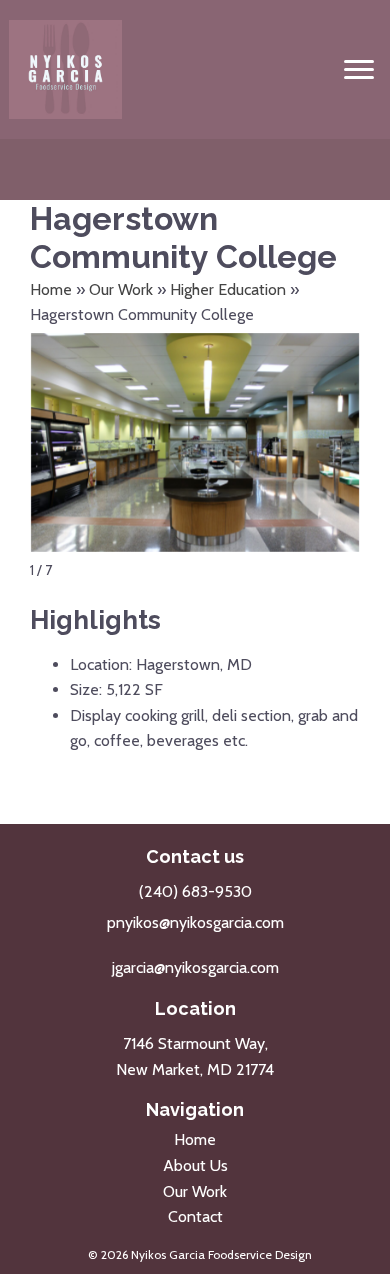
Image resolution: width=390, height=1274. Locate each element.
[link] (195, 1140)
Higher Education (228, 289)
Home (51, 289)
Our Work (121, 289)
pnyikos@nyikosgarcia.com (195, 922)
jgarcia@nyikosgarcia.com (195, 967)
